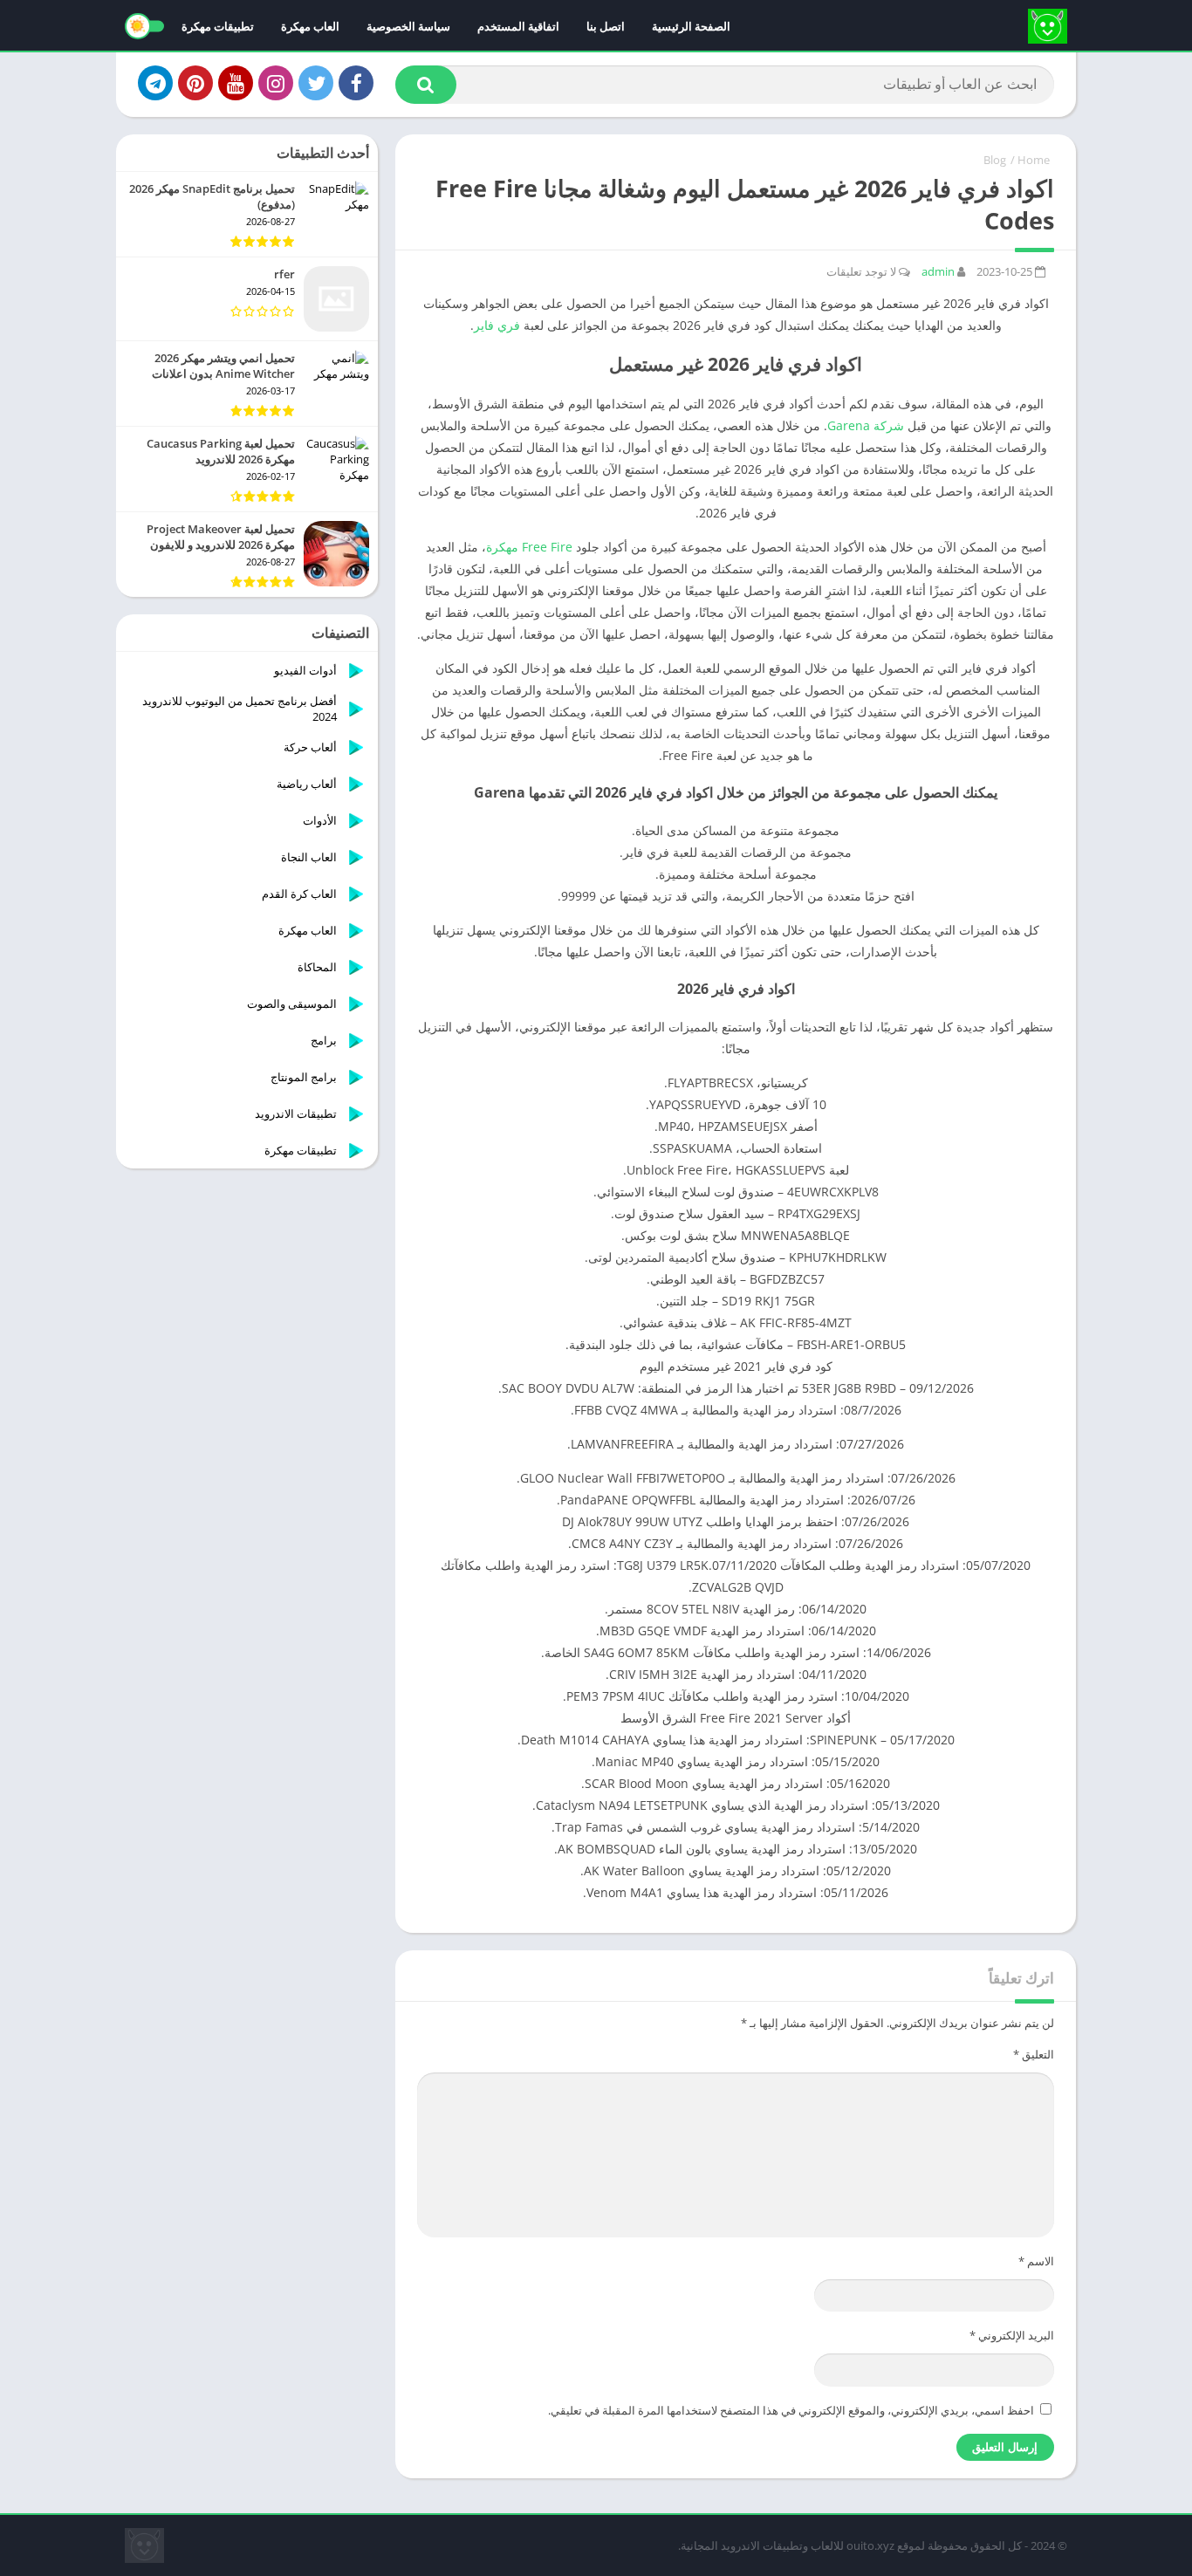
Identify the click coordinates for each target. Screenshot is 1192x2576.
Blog (995, 160)
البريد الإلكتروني (1012, 2335)
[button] (426, 85)
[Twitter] (316, 83)
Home (1034, 160)
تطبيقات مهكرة (218, 26)
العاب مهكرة (310, 26)
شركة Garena (866, 425)
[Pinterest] (195, 83)
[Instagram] (276, 83)
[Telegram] (155, 83)
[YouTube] (236, 83)
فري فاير (497, 325)
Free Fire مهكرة (529, 547)
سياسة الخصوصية (408, 26)
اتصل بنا (606, 26)
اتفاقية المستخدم (518, 26)
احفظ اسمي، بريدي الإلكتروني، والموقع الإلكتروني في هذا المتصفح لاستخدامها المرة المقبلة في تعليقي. (791, 2410)
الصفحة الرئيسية (691, 26)
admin (938, 271)
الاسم (1036, 2261)
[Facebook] (356, 83)
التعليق (1034, 2054)
